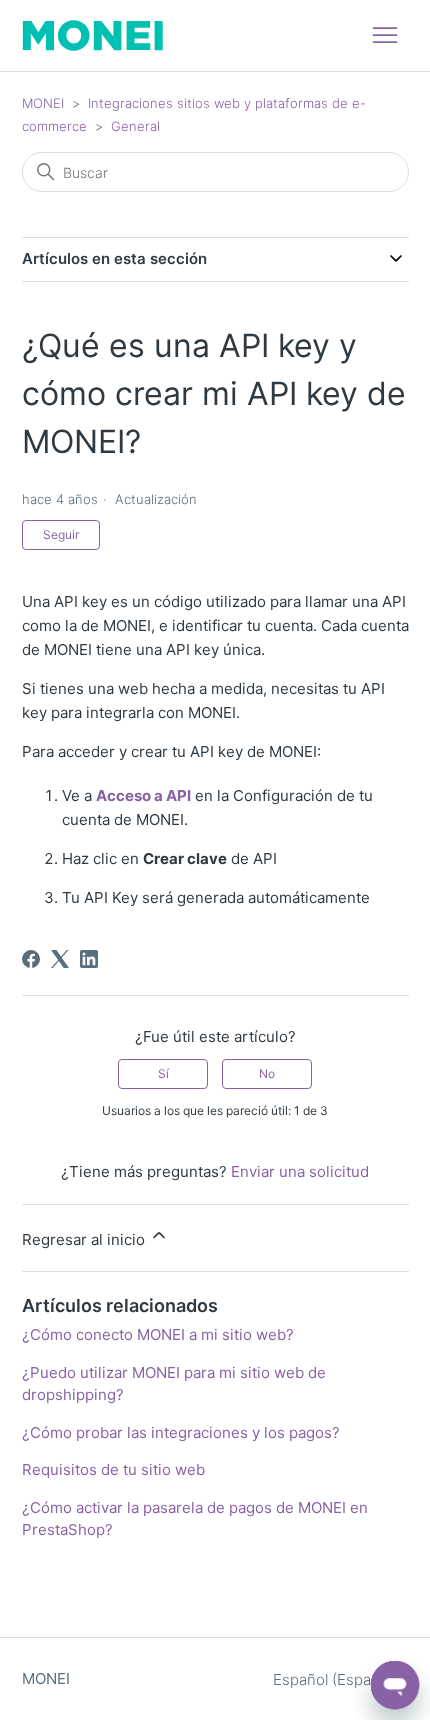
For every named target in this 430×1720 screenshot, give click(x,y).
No (267, 1073)
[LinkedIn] (89, 959)
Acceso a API (143, 795)
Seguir (61, 534)
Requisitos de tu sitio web (113, 1469)
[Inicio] (92, 35)
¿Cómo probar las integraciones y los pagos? (181, 1432)
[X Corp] (60, 959)
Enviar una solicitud (300, 1171)
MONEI (43, 103)
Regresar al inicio (85, 1239)
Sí (163, 1073)
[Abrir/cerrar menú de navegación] (385, 36)
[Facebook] (31, 959)
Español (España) (335, 1679)
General (135, 126)
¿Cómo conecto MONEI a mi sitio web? (158, 1334)
